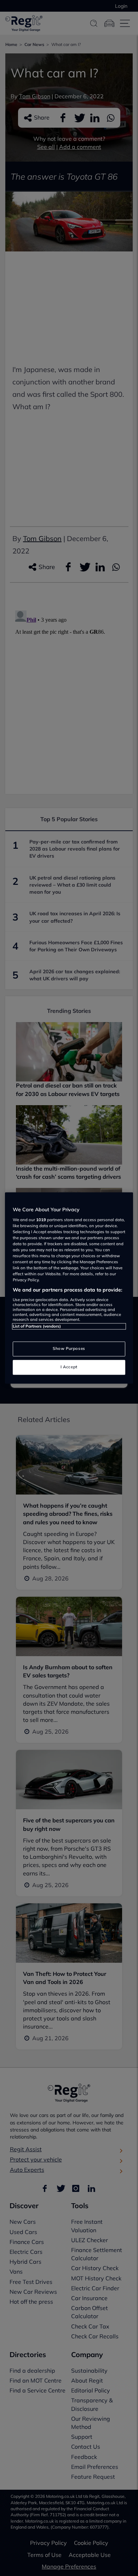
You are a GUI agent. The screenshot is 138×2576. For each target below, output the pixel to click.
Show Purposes (69, 1349)
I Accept (69, 1367)
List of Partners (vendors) (37, 1326)
